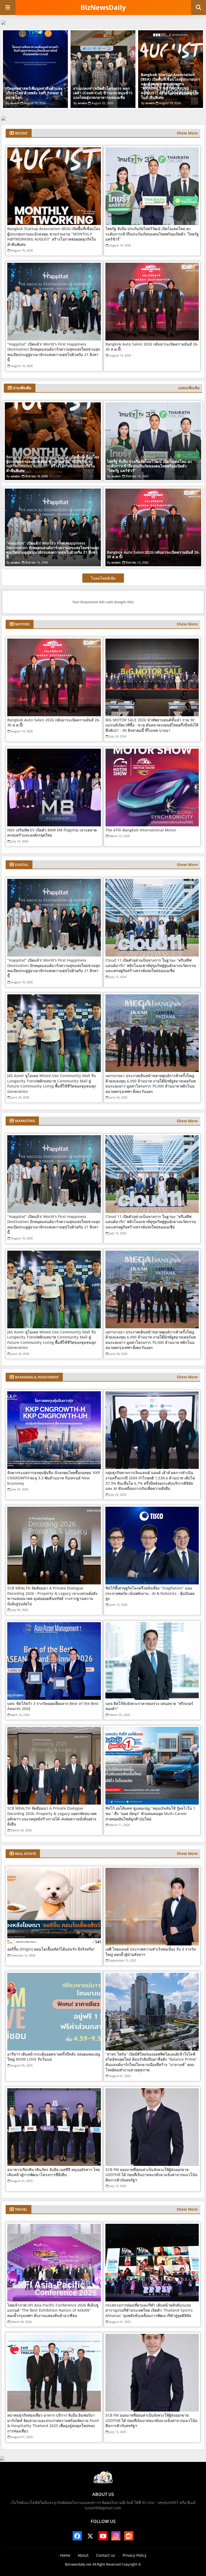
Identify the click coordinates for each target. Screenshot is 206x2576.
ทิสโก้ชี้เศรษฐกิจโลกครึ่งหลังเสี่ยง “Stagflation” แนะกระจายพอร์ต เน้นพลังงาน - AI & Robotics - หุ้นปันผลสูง (150, 1593)
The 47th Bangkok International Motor (141, 830)
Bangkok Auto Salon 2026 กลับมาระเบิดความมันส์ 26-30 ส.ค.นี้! (152, 347)
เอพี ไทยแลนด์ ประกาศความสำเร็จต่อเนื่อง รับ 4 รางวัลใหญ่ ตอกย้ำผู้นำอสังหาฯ (151, 1952)
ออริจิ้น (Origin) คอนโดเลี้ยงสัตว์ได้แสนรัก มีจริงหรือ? (51, 1949)
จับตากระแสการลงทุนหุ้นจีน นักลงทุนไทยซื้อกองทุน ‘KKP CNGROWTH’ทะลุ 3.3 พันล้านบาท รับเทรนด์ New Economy (54, 1478)
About (83, 2555)
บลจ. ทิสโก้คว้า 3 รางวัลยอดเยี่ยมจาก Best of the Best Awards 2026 (53, 1706)
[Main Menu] (8, 8)
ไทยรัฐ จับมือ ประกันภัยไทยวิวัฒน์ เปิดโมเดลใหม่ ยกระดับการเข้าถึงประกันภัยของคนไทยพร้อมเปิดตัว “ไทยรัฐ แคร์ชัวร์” (101, 91)
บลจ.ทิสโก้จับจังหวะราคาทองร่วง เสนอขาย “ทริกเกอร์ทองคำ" (149, 1706)
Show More (187, 133)
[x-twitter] (90, 2536)
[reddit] (129, 2536)
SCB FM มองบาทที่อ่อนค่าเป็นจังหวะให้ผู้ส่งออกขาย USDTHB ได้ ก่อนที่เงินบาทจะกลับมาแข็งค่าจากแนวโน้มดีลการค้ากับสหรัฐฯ (151, 2175)
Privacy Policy (135, 2555)
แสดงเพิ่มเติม (189, 388)
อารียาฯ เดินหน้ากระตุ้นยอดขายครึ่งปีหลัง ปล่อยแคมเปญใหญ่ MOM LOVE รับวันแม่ (54, 2057)
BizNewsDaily (103, 7)
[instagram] (116, 2536)
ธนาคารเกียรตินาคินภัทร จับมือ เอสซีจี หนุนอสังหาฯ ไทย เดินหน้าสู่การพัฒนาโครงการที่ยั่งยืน (54, 2172)
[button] (198, 8)
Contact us (106, 2555)
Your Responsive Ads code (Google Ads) (103, 602)
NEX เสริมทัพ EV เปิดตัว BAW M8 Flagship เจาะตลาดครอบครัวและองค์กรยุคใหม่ (52, 833)
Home (65, 2555)
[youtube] (103, 2536)
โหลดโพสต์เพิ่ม (103, 578)
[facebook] (77, 2536)
